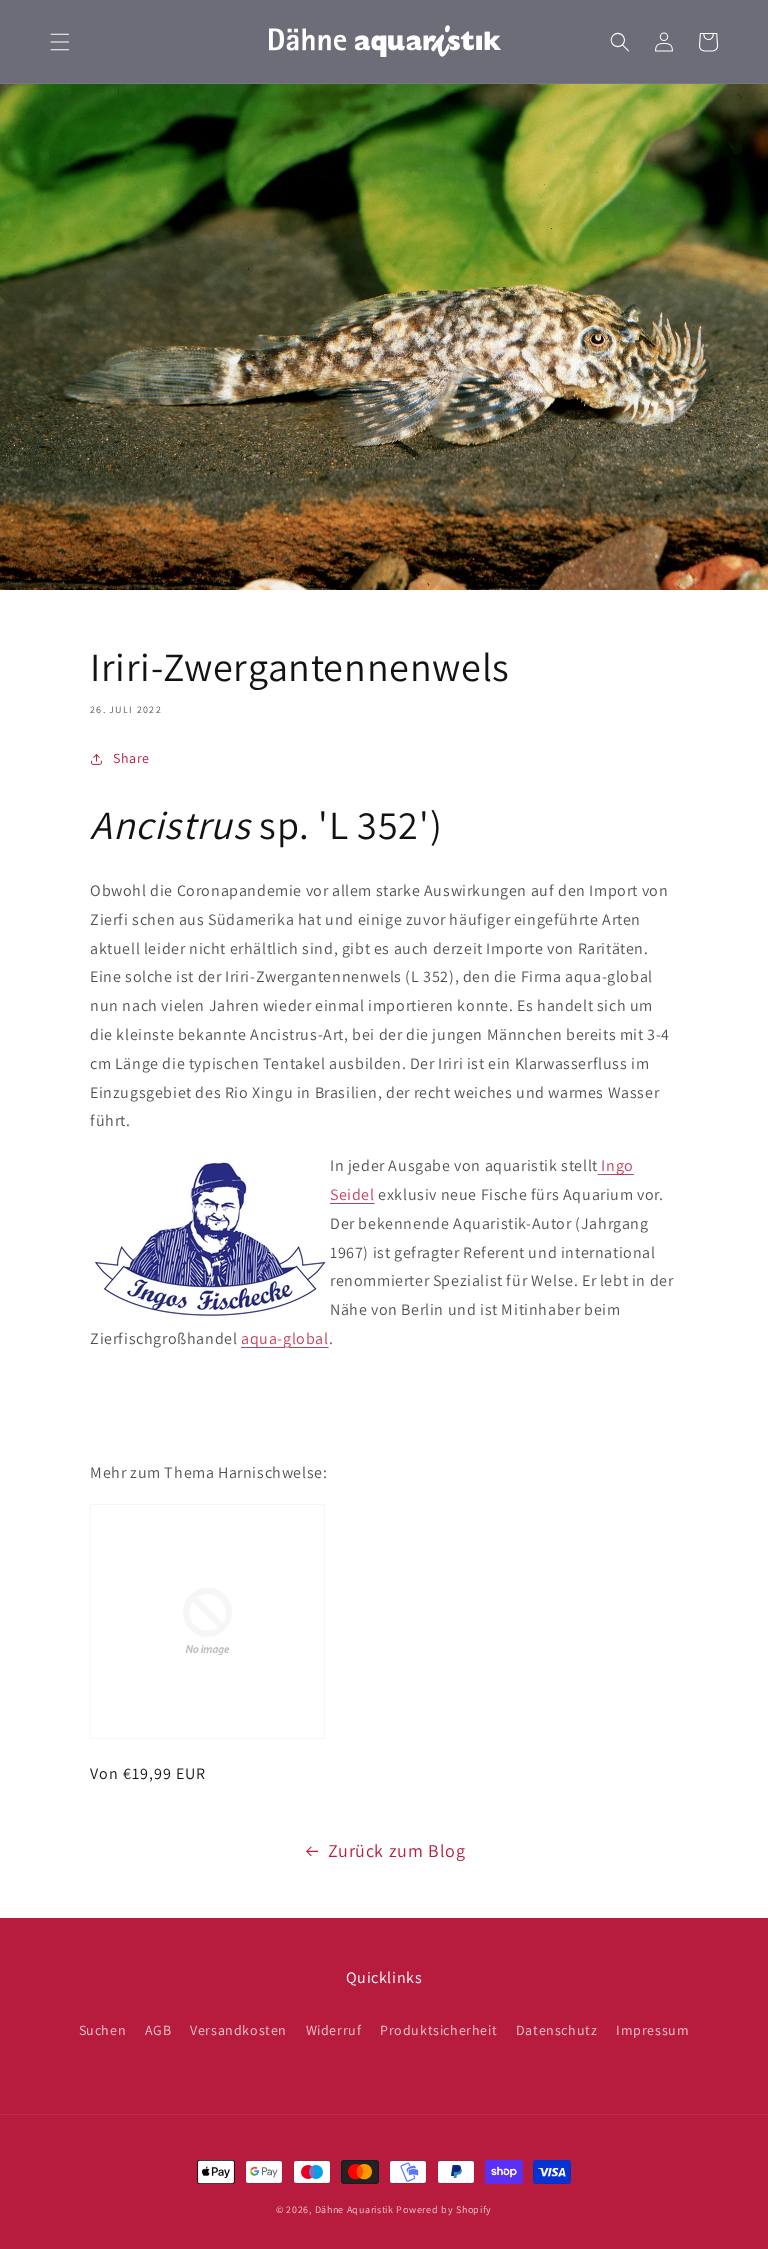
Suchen (103, 2030)
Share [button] (131, 758)
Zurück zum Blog (397, 1850)
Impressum (652, 2030)
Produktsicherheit (438, 2030)
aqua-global (285, 1338)
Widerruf (334, 2030)
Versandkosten (238, 2030)
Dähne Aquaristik (354, 2209)
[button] (60, 42)
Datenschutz (557, 2030)
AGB (158, 2030)
